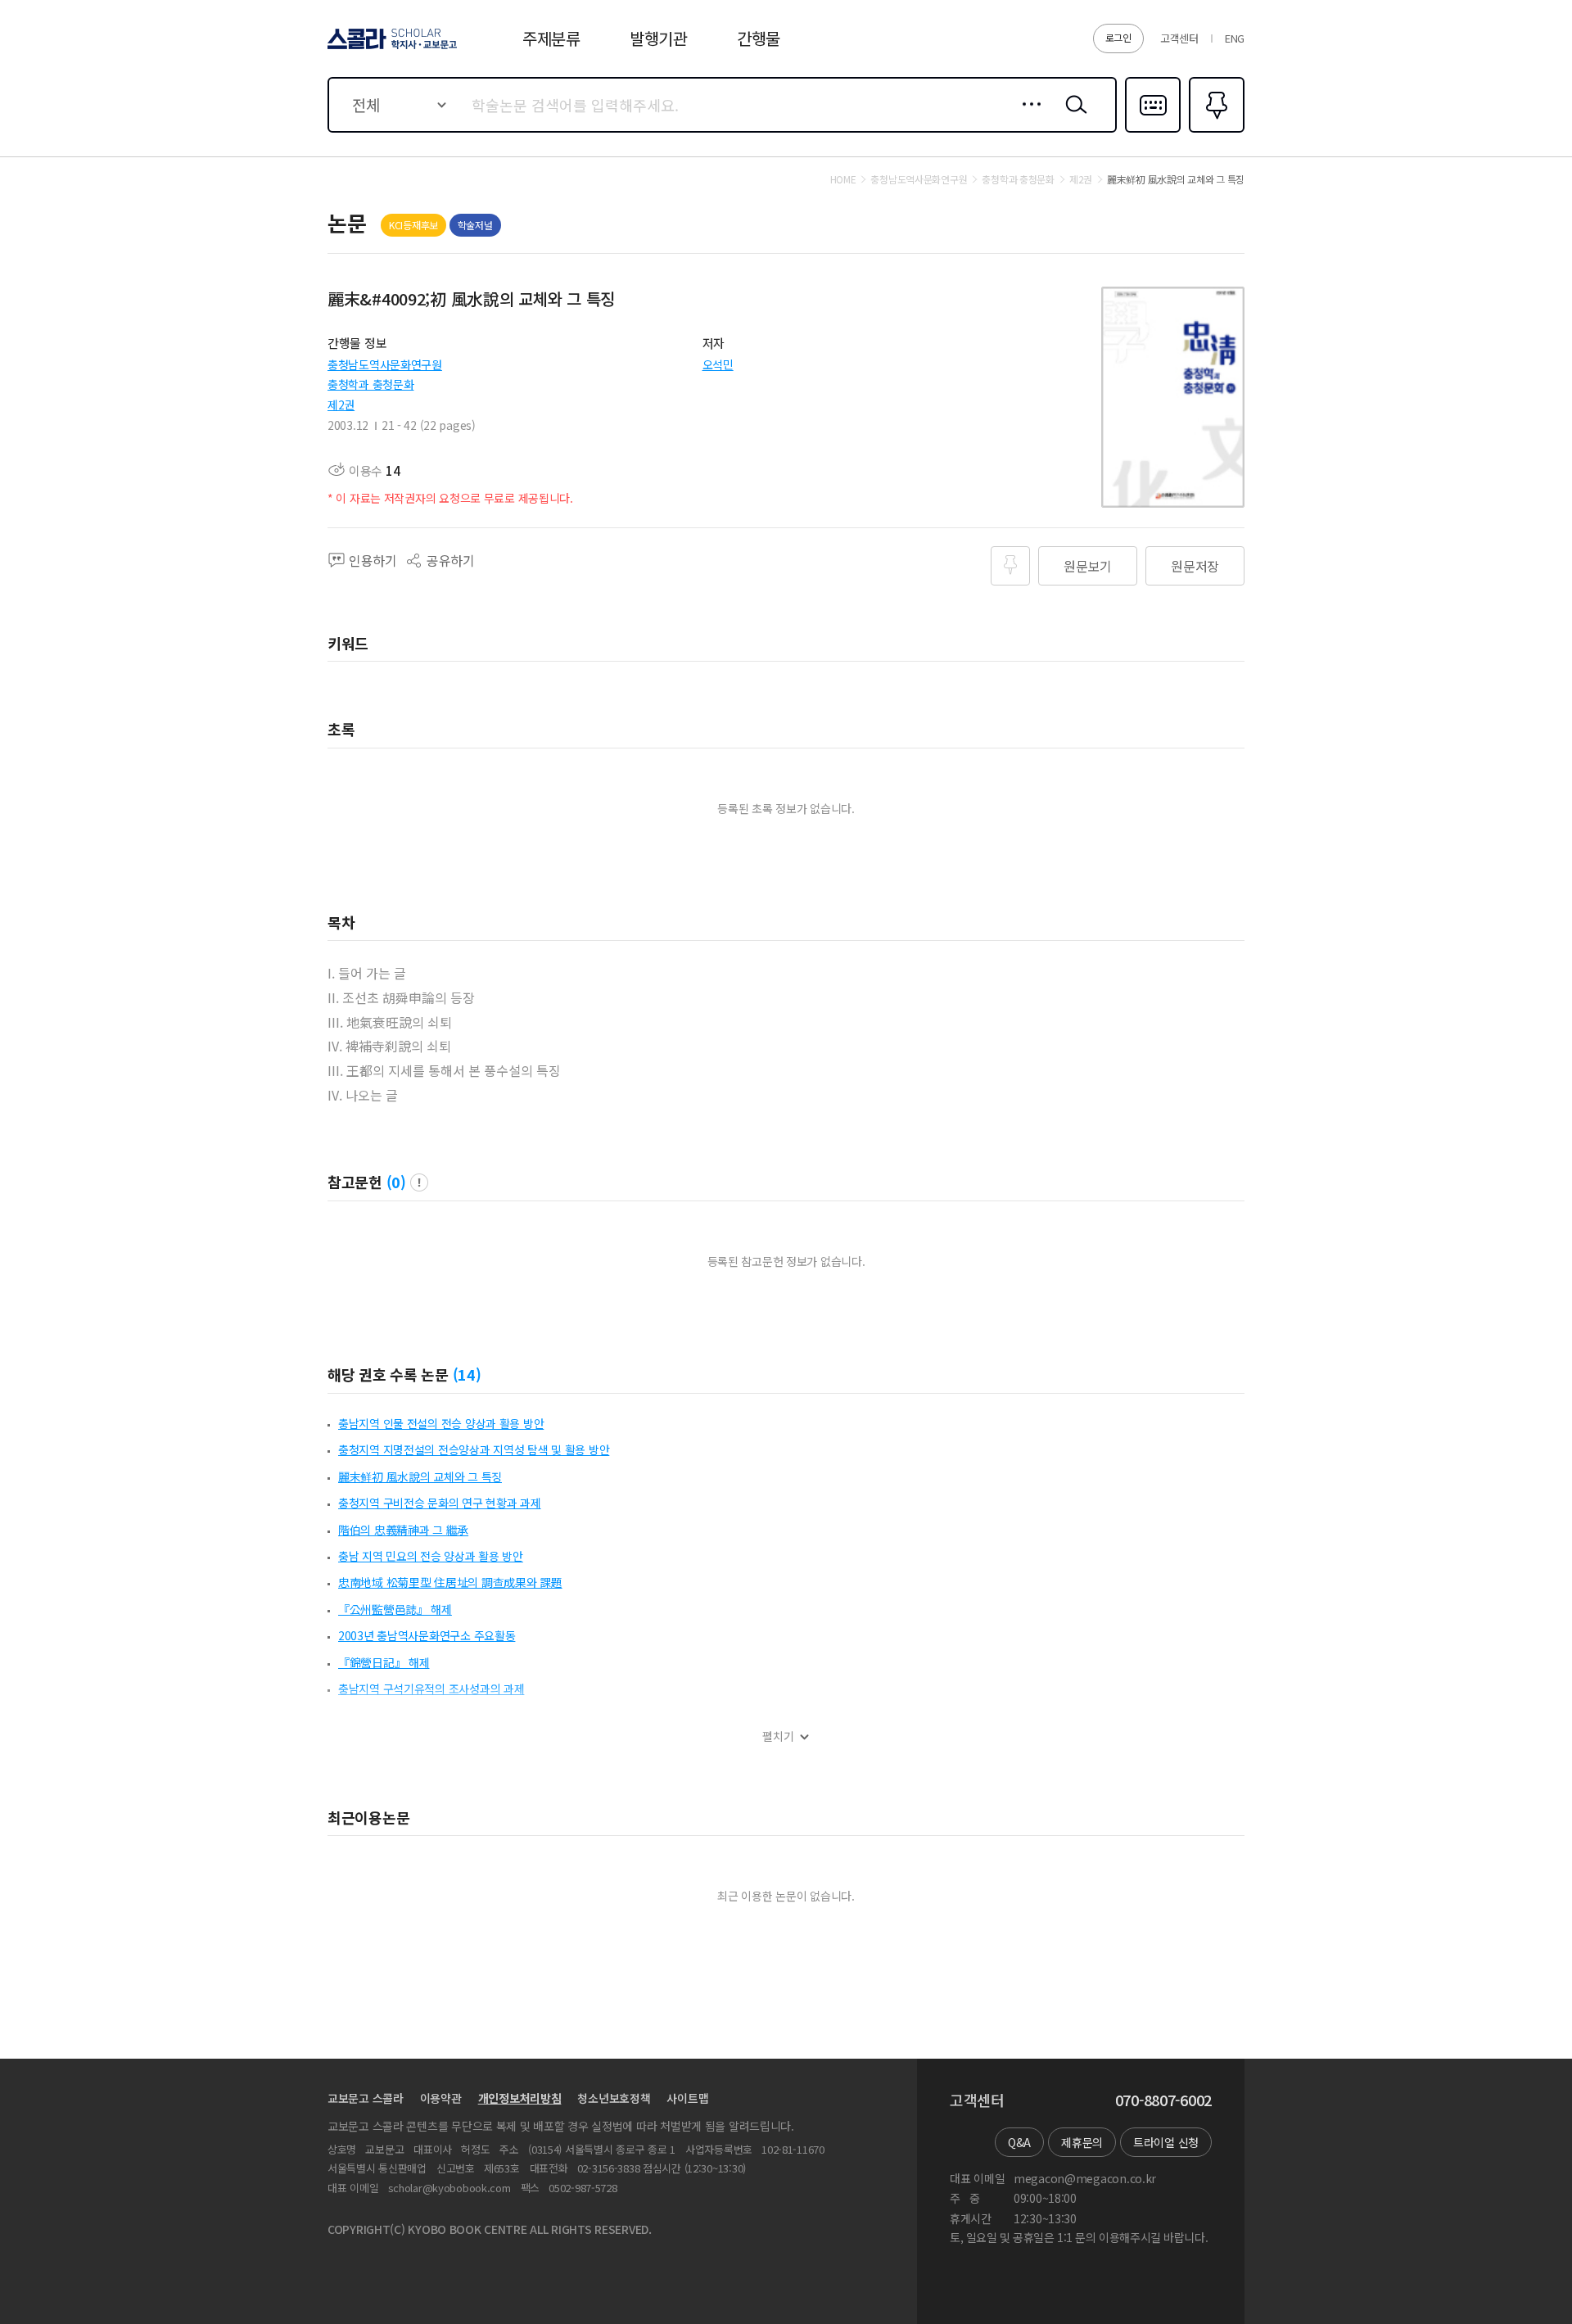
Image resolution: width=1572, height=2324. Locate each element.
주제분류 (551, 38)
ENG (1235, 38)
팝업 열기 (419, 1182)
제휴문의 (1082, 2142)
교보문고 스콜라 (366, 2098)
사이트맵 (687, 2098)
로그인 (1118, 37)
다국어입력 (1153, 131)
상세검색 (1027, 117)
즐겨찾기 (1215, 131)
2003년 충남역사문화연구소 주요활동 (427, 1635)
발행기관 (659, 38)
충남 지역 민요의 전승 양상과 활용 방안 (431, 1556)
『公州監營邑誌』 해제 (395, 1609)
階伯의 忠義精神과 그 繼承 (403, 1530)
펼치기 (778, 1736)
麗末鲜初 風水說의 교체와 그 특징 (420, 1476)
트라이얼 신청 (1166, 2142)
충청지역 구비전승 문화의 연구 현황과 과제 (440, 1503)
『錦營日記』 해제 (384, 1662)
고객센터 (1179, 38)
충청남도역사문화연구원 (385, 364)
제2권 (341, 405)
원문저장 (1195, 566)
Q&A (1019, 2142)
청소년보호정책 (614, 2098)
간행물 (759, 38)
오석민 (718, 364)
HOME (843, 179)
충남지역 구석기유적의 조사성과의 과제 (431, 1689)
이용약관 (441, 2098)
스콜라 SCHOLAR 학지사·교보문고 (391, 48)
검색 (1073, 117)
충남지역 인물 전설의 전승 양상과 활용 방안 (441, 1423)
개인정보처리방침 (520, 2098)
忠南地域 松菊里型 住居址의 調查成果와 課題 (450, 1582)
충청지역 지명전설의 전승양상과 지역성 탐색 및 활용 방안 (474, 1449)
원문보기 (1088, 566)
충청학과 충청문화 (370, 384)
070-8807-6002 (1163, 2100)
